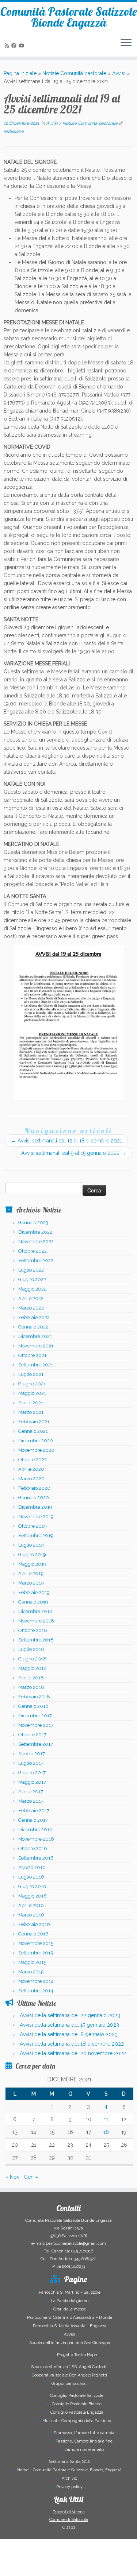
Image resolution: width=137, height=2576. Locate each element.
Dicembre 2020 (36, 1441)
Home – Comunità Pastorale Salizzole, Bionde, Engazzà (69, 2470)
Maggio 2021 (32, 1393)
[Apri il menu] (126, 43)
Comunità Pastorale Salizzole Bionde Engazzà (69, 17)
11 (106, 2119)
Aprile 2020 (31, 1469)
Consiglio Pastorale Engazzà (77, 2412)
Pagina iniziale (20, 73)
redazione (14, 131)
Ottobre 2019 (33, 1526)
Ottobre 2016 (33, 1848)
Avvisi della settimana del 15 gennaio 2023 (69, 2025)
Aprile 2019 (31, 1573)
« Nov (12, 2177)
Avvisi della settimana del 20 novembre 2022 (73, 2053)
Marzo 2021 (31, 1412)
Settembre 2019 (36, 1535)
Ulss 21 (69, 2527)
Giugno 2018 (32, 1659)
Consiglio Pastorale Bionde (77, 2404)
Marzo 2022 (31, 1308)
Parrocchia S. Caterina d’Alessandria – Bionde (70, 2318)
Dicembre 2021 (35, 1336)
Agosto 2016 (32, 1867)
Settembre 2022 (36, 1260)
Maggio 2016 (33, 1896)
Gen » (31, 2177)
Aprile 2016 (31, 1905)
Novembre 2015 (36, 1943)
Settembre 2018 (36, 1640)
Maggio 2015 (32, 1962)
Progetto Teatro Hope (77, 2355)
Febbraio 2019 (34, 1592)
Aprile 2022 (31, 1298)
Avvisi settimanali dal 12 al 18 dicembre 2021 (66, 1141)
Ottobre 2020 (33, 1460)
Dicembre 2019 (35, 1507)
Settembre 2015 (36, 1953)
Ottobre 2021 (32, 1355)
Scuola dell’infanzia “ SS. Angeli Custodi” (69, 2367)
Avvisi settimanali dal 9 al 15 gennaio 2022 (74, 1153)
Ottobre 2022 (33, 1251)
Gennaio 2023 (33, 1223)
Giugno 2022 (32, 1279)
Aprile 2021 (31, 1403)
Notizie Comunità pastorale (74, 73)
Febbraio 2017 (34, 1811)
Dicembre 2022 (35, 1232)
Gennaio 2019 (33, 1602)
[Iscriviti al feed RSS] (8, 46)
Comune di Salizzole (69, 2520)
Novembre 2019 (36, 1517)
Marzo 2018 (31, 1687)
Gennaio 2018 (33, 1706)
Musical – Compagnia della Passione (77, 2421)
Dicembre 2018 (35, 1611)
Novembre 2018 (36, 1621)
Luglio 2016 (31, 1877)
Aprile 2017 (31, 1792)
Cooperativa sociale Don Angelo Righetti (69, 2375)
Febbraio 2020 (34, 1488)
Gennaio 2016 (33, 1934)
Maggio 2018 (33, 1668)
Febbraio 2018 (34, 1697)
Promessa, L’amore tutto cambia (84, 2433)
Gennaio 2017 (33, 1820)
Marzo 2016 (31, 1915)
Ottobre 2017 (32, 1735)
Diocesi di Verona (69, 2512)
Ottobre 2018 (33, 1630)
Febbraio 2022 (34, 1317)
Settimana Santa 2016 (70, 2462)
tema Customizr (98, 2567)
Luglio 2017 (31, 1763)
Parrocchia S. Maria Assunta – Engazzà (70, 2326)
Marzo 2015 (31, 1972)
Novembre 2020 (36, 1450)
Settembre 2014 (36, 1991)
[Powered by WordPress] (47, 2566)
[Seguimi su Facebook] (15, 46)
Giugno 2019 (32, 1554)
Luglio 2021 (31, 1374)
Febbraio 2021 (34, 1422)
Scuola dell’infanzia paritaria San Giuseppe (70, 2343)
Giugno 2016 (32, 1886)
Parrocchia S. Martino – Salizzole (70, 2292)
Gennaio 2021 (33, 1431)
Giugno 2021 (32, 1384)
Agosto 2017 (32, 1754)
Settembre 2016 (36, 1858)
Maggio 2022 (32, 1289)
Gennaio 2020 (34, 1498)
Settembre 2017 (36, 1744)
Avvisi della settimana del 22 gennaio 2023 (70, 2015)
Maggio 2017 (32, 1782)
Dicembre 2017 (35, 1716)
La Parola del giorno (70, 2301)
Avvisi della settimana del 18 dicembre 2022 (72, 2044)
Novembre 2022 (36, 1241)
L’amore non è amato (84, 2450)
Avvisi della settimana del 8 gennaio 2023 (69, 2034)
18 (106, 2132)
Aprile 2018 (31, 1678)
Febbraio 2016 (34, 1924)
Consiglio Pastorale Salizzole (77, 2396)
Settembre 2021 (36, 1365)
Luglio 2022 (31, 1270)
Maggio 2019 (32, 1564)
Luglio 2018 (31, 1649)
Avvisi (119, 73)
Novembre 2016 (36, 1839)
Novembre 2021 (36, 1346)
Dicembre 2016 (35, 1829)
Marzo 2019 (31, 1583)
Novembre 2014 (36, 1981)
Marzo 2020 (31, 1479)
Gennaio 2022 (33, 1327)
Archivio (69, 2478)
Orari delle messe (70, 2309)
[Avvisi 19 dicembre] (68, 1022)
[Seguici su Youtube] (23, 46)
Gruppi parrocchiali (70, 2384)
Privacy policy (69, 2487)
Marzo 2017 (31, 1801)
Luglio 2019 (31, 1545)
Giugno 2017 (32, 1773)
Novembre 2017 (36, 1725)
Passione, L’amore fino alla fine (84, 2441)
